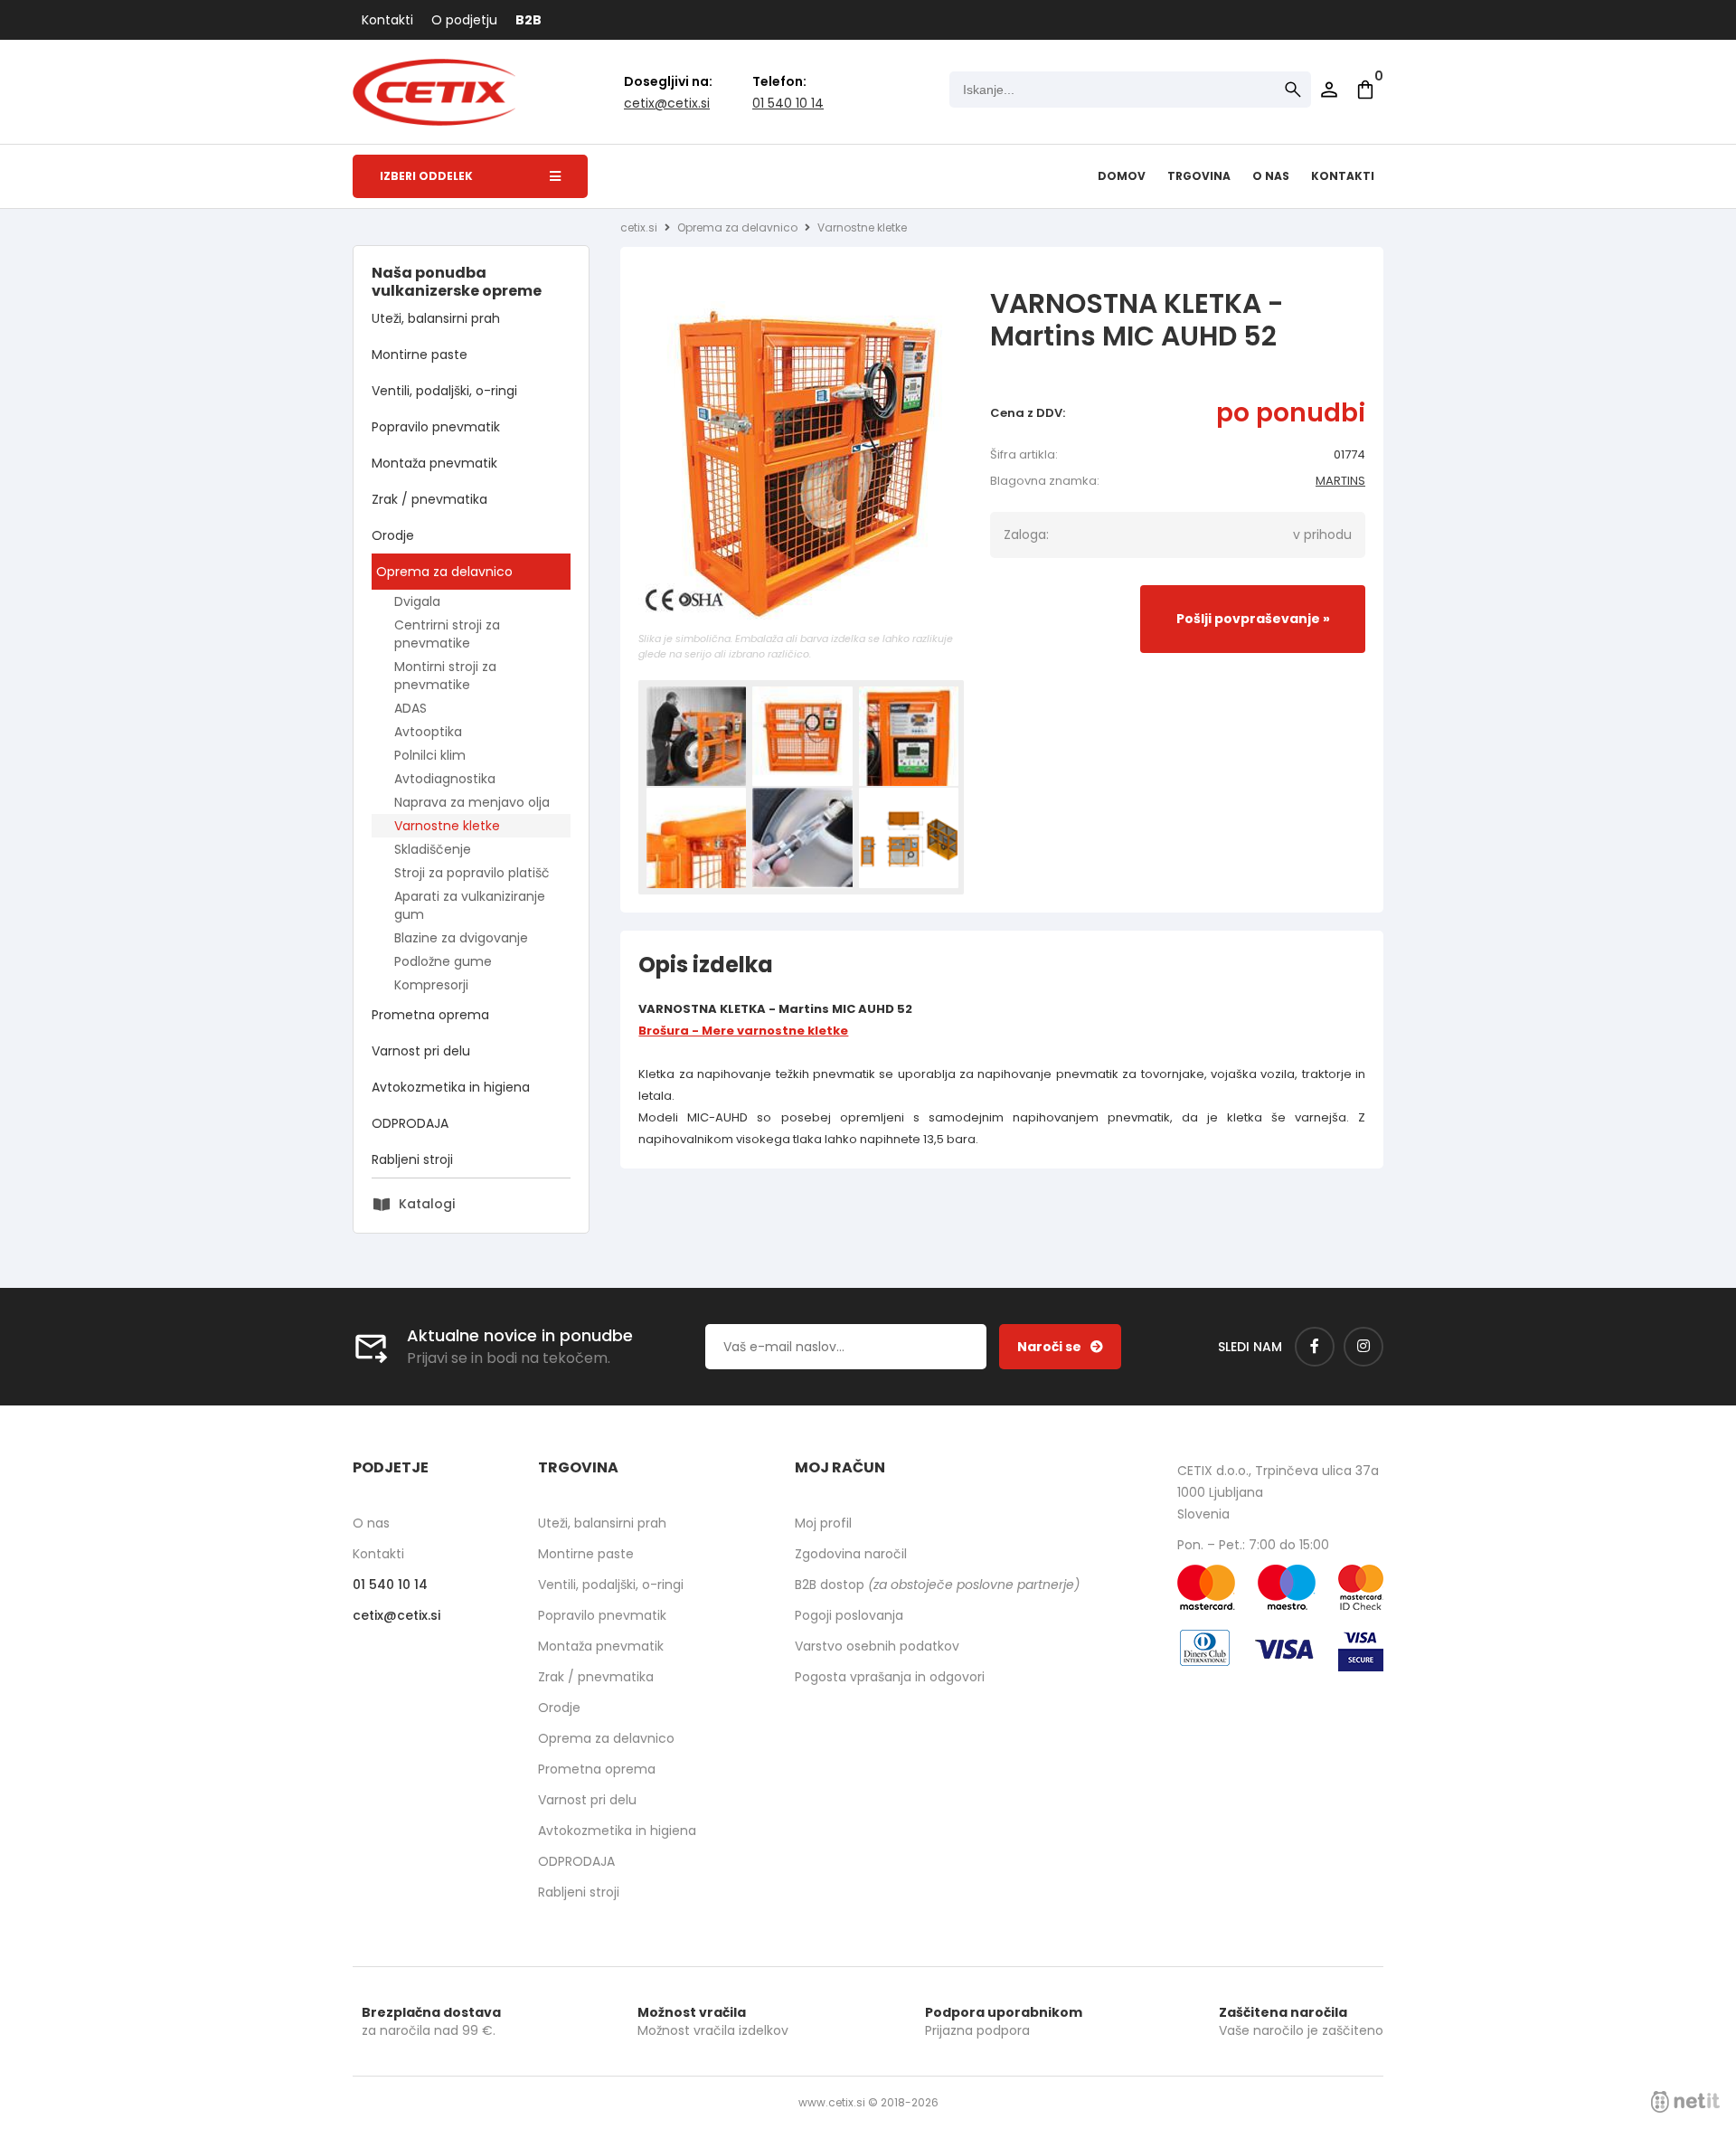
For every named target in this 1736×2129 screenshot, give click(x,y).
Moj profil (823, 1523)
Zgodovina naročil (851, 1554)
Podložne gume (443, 961)
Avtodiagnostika (445, 779)
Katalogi (427, 1204)
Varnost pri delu (421, 1051)
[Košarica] (1365, 90)
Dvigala (417, 601)
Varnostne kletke (447, 826)
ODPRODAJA (410, 1123)
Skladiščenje (433, 849)
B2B (528, 20)
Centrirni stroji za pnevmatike (447, 634)
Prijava (1329, 90)
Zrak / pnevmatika (429, 499)
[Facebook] (1315, 1347)
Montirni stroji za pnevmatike (445, 676)
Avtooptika (428, 732)
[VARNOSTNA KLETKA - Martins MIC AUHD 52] (801, 464)
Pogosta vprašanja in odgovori (890, 1677)
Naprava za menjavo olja (472, 802)
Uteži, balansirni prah (436, 318)
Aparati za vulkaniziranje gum (470, 905)
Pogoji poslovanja (849, 1615)
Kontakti (387, 20)
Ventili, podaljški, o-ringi (444, 391)
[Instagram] (1363, 1347)
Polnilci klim (430, 755)
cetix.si (639, 227)
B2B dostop (937, 1585)
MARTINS (1340, 481)
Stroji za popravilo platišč (472, 873)
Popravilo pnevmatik (436, 427)
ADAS (410, 708)
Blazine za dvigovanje (461, 938)
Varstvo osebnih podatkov (877, 1646)
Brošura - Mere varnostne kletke (743, 1031)
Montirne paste (420, 355)
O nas (1271, 176)
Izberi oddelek (426, 176)
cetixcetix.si (667, 103)
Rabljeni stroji (412, 1159)
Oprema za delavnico (444, 572)
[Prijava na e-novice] (1060, 1347)
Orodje (393, 535)
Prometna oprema (430, 1015)
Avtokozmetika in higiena (451, 1087)
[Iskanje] (1293, 90)
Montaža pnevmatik (434, 463)
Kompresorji (431, 985)
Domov (1122, 176)
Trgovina (1199, 176)
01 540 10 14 (788, 103)
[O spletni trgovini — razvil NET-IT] (1685, 2102)
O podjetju (464, 20)
